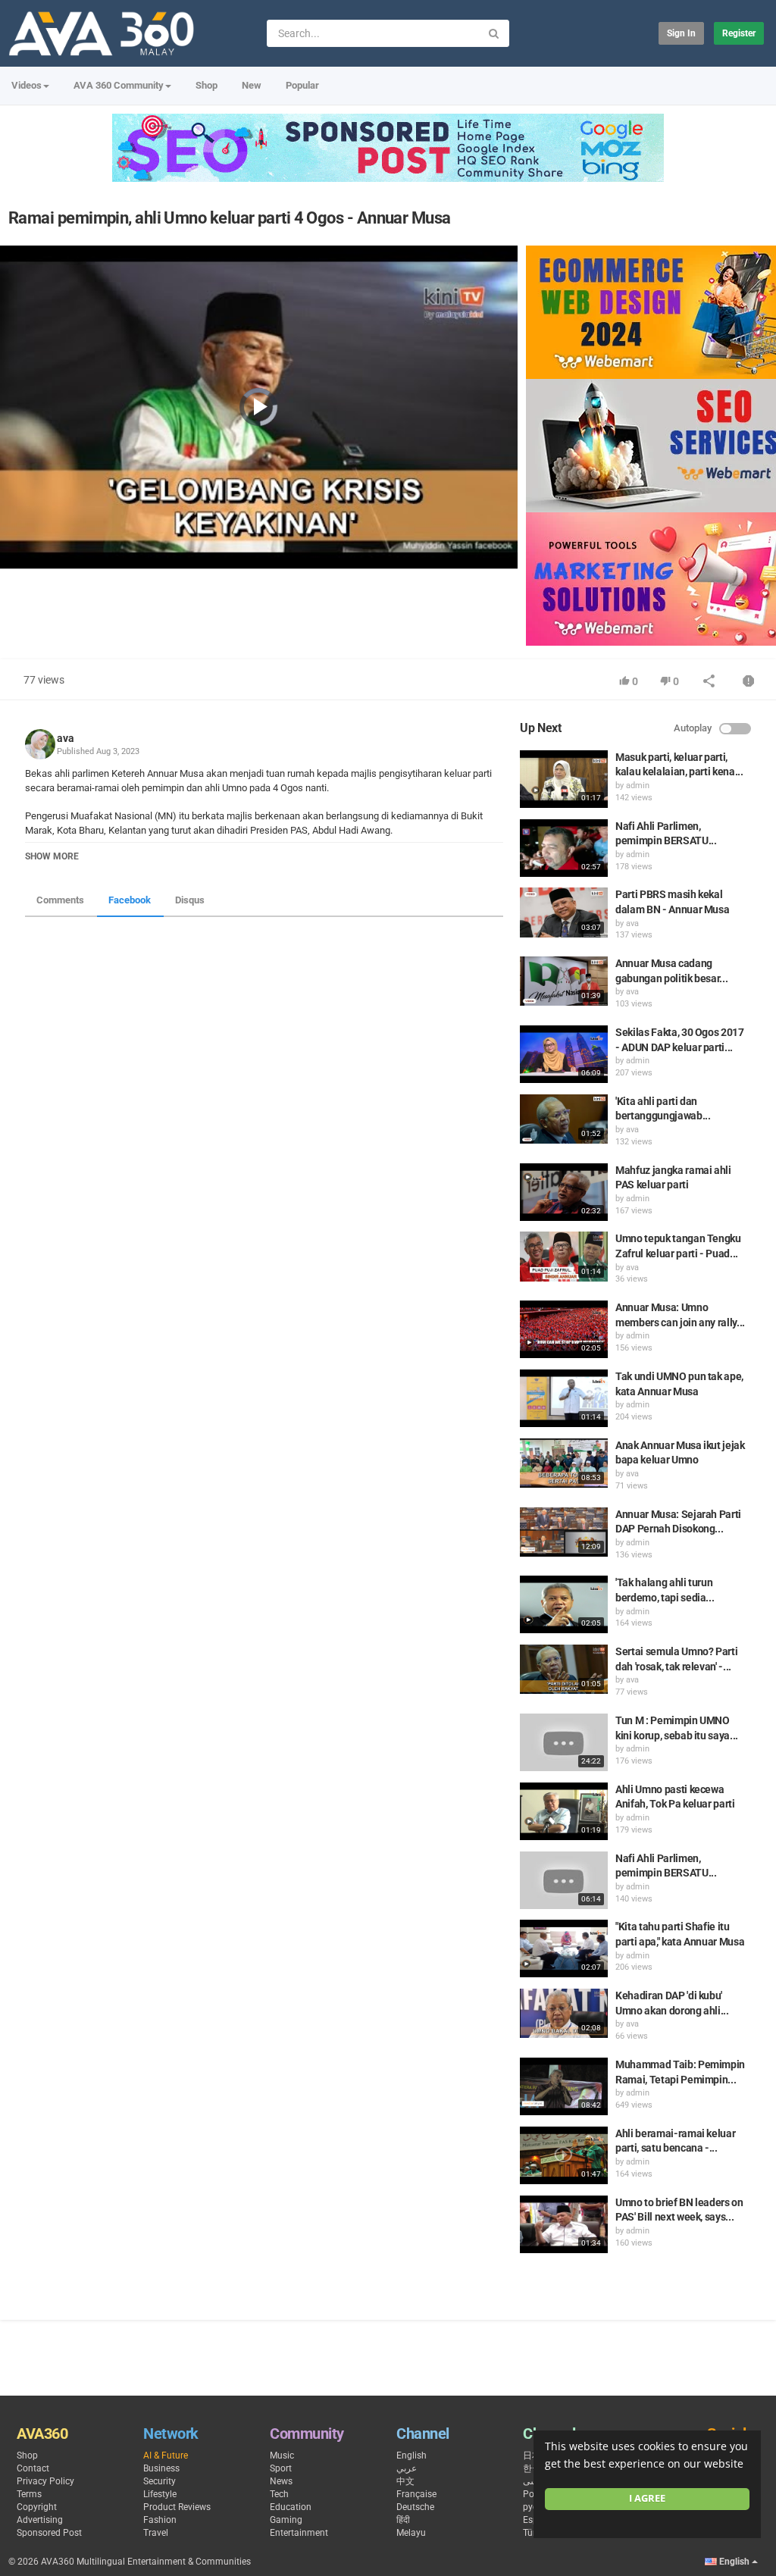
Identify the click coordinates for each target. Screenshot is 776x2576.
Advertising (40, 2520)
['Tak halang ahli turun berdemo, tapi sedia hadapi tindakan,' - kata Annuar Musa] (564, 1604)
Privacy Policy (45, 2481)
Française (416, 2494)
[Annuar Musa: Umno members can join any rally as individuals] (564, 1329)
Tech (279, 2494)
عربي (407, 2468)
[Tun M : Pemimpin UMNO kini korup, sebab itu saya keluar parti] (564, 1742)
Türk (532, 2533)
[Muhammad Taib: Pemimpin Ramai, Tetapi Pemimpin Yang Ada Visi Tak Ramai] (564, 2086)
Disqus (190, 900)
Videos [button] (27, 85)
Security (160, 2481)
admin (638, 786)
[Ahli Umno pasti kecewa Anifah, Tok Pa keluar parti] (564, 1811)
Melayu (411, 2533)
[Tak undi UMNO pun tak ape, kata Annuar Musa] (564, 1398)
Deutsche (415, 2507)
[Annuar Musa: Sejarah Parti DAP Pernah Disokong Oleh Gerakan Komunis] (564, 1532)
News (281, 2481)
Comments (60, 900)
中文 (405, 2481)
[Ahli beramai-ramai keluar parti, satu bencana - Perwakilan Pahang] (564, 2155)
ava (66, 738)
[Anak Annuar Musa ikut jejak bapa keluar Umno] (564, 1463)
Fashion (160, 2520)
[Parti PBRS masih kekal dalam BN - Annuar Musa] (564, 912)
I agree (647, 2498)
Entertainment (299, 2533)
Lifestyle (160, 2494)
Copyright (37, 2507)
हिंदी (403, 2520)
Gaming (286, 2520)
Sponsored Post (49, 2533)
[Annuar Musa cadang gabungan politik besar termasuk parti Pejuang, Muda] (564, 981)
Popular (302, 85)
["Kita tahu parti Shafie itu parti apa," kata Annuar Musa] (564, 1948)
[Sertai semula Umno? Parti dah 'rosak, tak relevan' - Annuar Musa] (564, 1669)
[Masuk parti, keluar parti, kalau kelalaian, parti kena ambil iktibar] (564, 779)
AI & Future (166, 2455)
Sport (281, 2468)
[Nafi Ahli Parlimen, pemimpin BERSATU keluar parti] (564, 848)
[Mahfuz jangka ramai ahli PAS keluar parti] (564, 1192)
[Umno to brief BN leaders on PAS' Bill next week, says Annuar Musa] (564, 2224)
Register (739, 33)
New (252, 85)
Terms (29, 2494)
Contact (33, 2468)
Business (161, 2468)
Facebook (130, 900)
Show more (52, 856)
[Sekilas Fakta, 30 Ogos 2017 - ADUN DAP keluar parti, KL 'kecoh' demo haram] (564, 1054)
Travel (156, 2533)
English (411, 2455)
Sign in (681, 33)
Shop (207, 85)
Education (291, 2507)
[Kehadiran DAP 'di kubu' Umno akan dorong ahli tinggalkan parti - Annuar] (564, 2013)
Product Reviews (177, 2507)
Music (282, 2455)
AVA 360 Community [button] (119, 85)
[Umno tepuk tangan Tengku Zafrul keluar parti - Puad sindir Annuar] (564, 1256)
